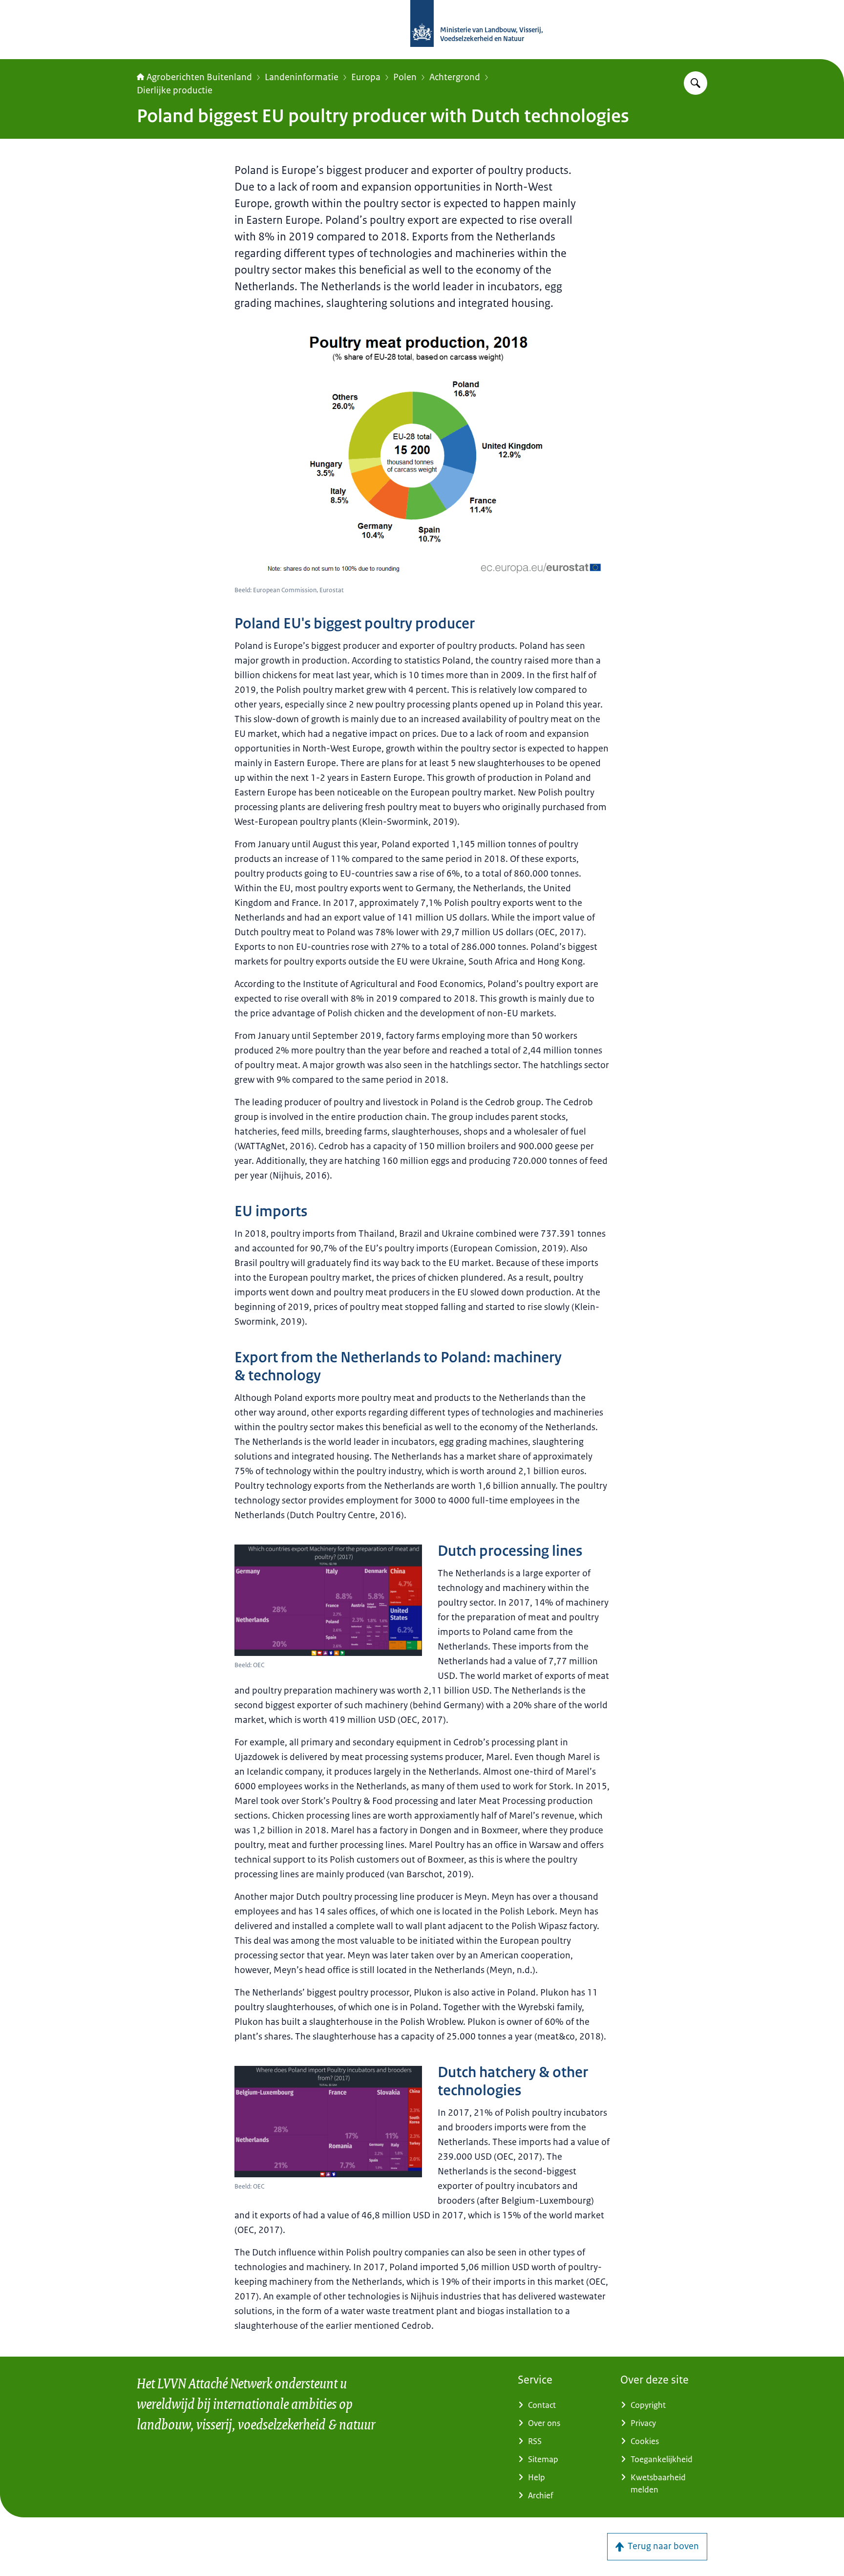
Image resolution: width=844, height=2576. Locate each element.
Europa (366, 77)
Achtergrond (455, 77)
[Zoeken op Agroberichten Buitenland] (696, 83)
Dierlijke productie (175, 90)
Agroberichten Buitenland (199, 77)
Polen (405, 77)
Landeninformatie (302, 77)
